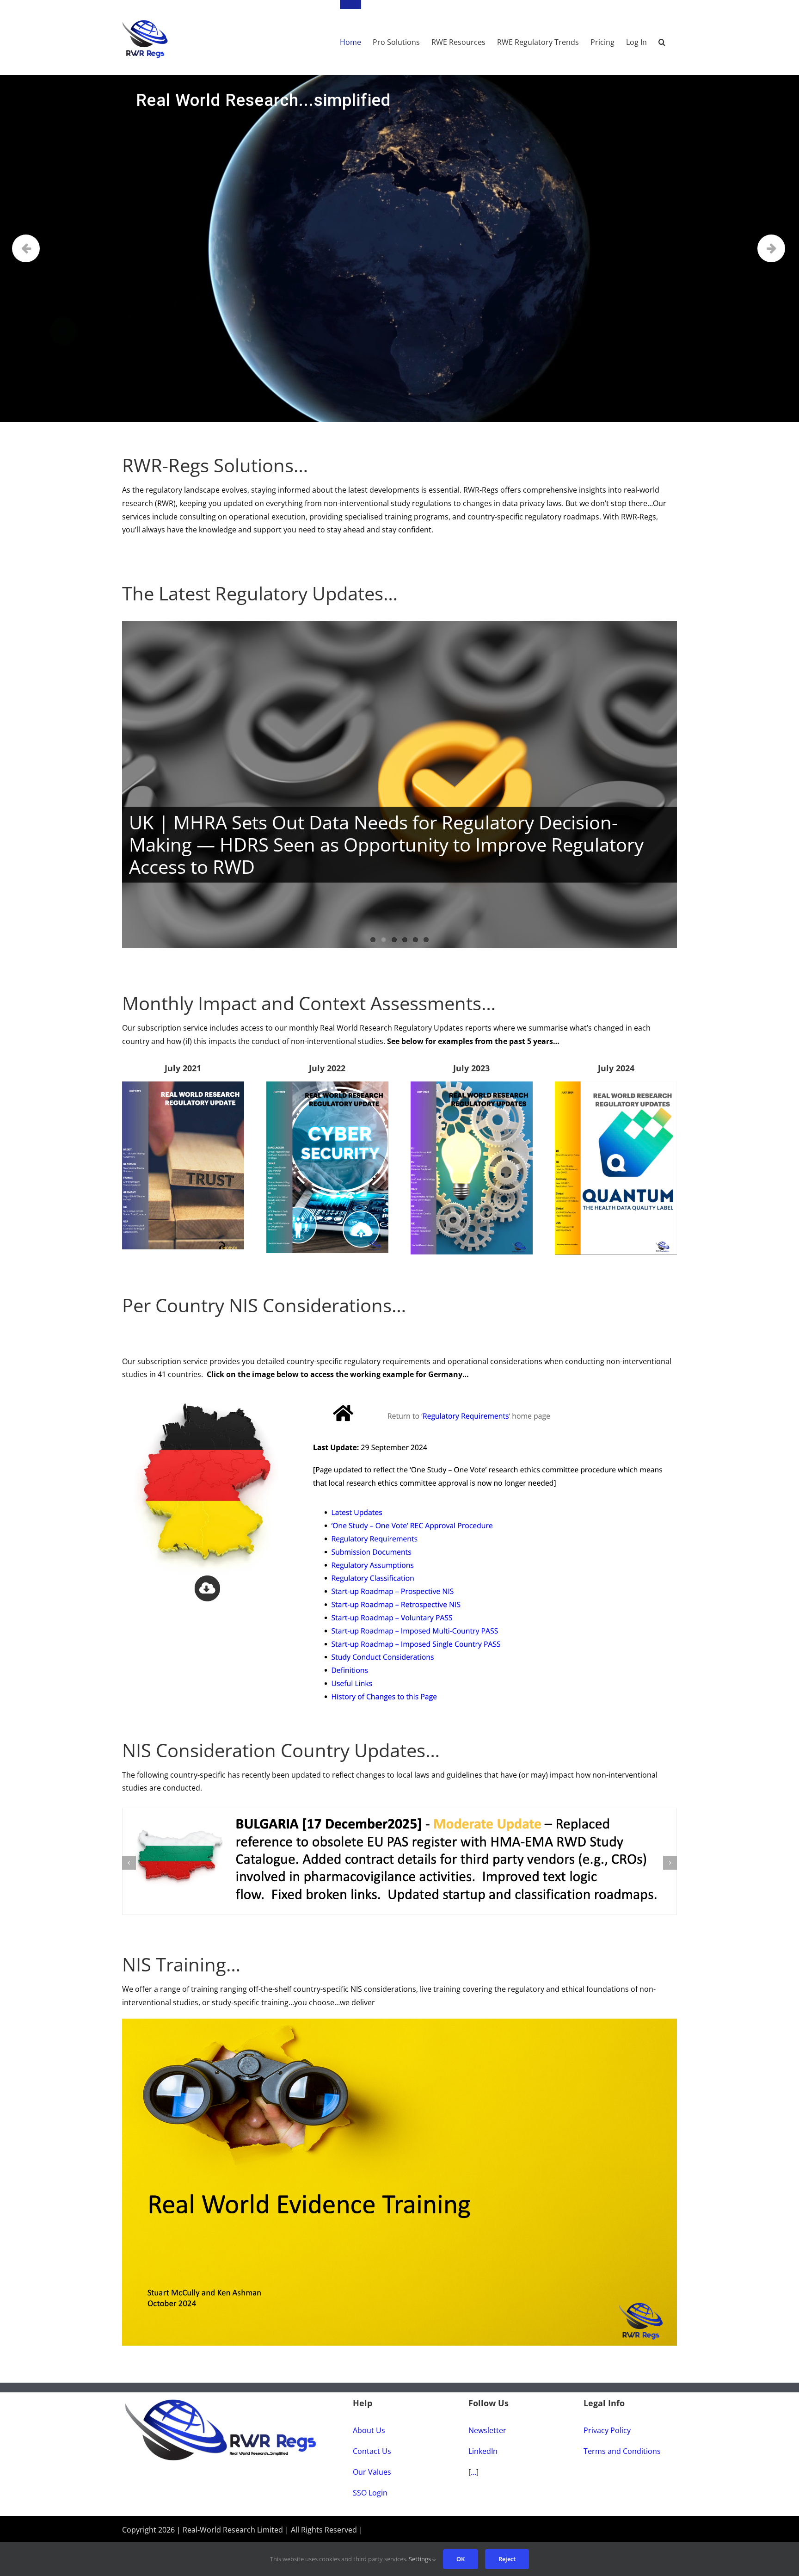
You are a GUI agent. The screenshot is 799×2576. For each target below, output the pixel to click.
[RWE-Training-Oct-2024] (399, 2007)
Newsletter (487, 2415)
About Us (369, 2415)
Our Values (372, 2457)
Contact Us (372, 2436)
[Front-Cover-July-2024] (616, 1085)
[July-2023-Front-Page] (472, 1085)
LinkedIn (483, 2436)
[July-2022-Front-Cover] (327, 1085)
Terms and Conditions (622, 2436)
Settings (421, 2559)
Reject (507, 2559)
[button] (662, 37)
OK (461, 2559)
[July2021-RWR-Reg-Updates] (183, 1085)
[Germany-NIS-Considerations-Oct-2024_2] (399, 1394)
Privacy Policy (607, 2415)
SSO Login (370, 2477)
